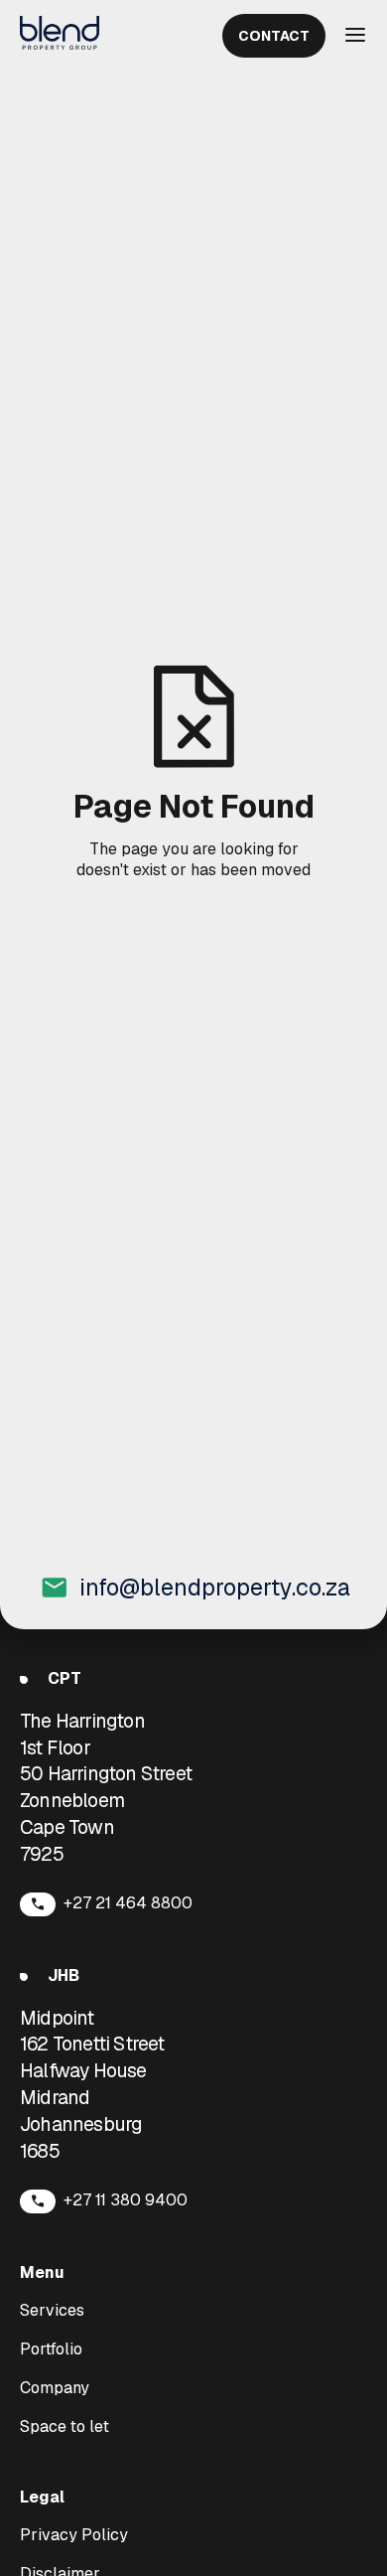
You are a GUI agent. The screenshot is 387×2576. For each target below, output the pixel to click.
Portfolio (51, 2349)
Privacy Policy (74, 2535)
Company (55, 2388)
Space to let (64, 2427)
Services (52, 2311)
